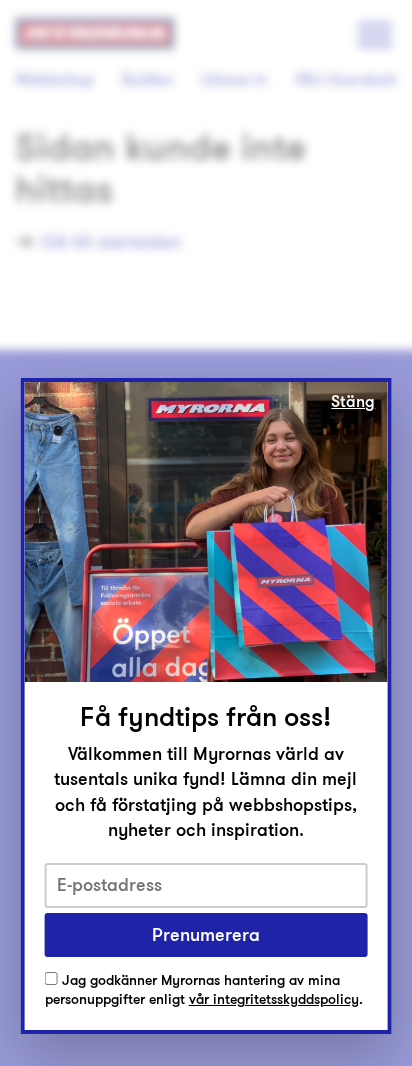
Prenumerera (206, 935)
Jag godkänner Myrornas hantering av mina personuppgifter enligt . (204, 990)
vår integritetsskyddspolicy (274, 999)
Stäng (353, 402)
